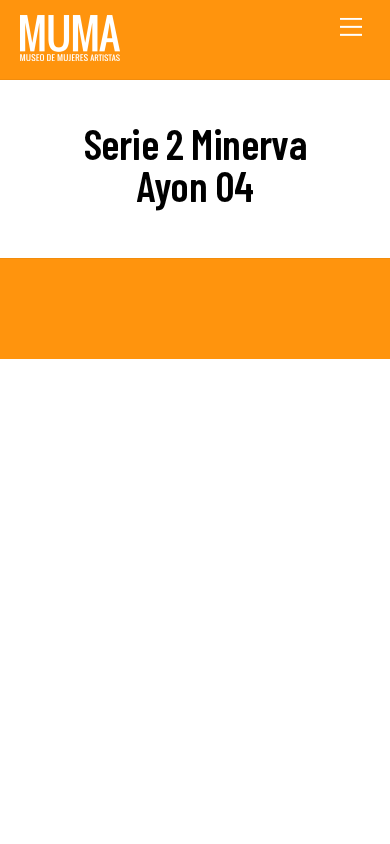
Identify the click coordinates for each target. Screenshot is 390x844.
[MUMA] (70, 53)
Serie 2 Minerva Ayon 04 (195, 164)
